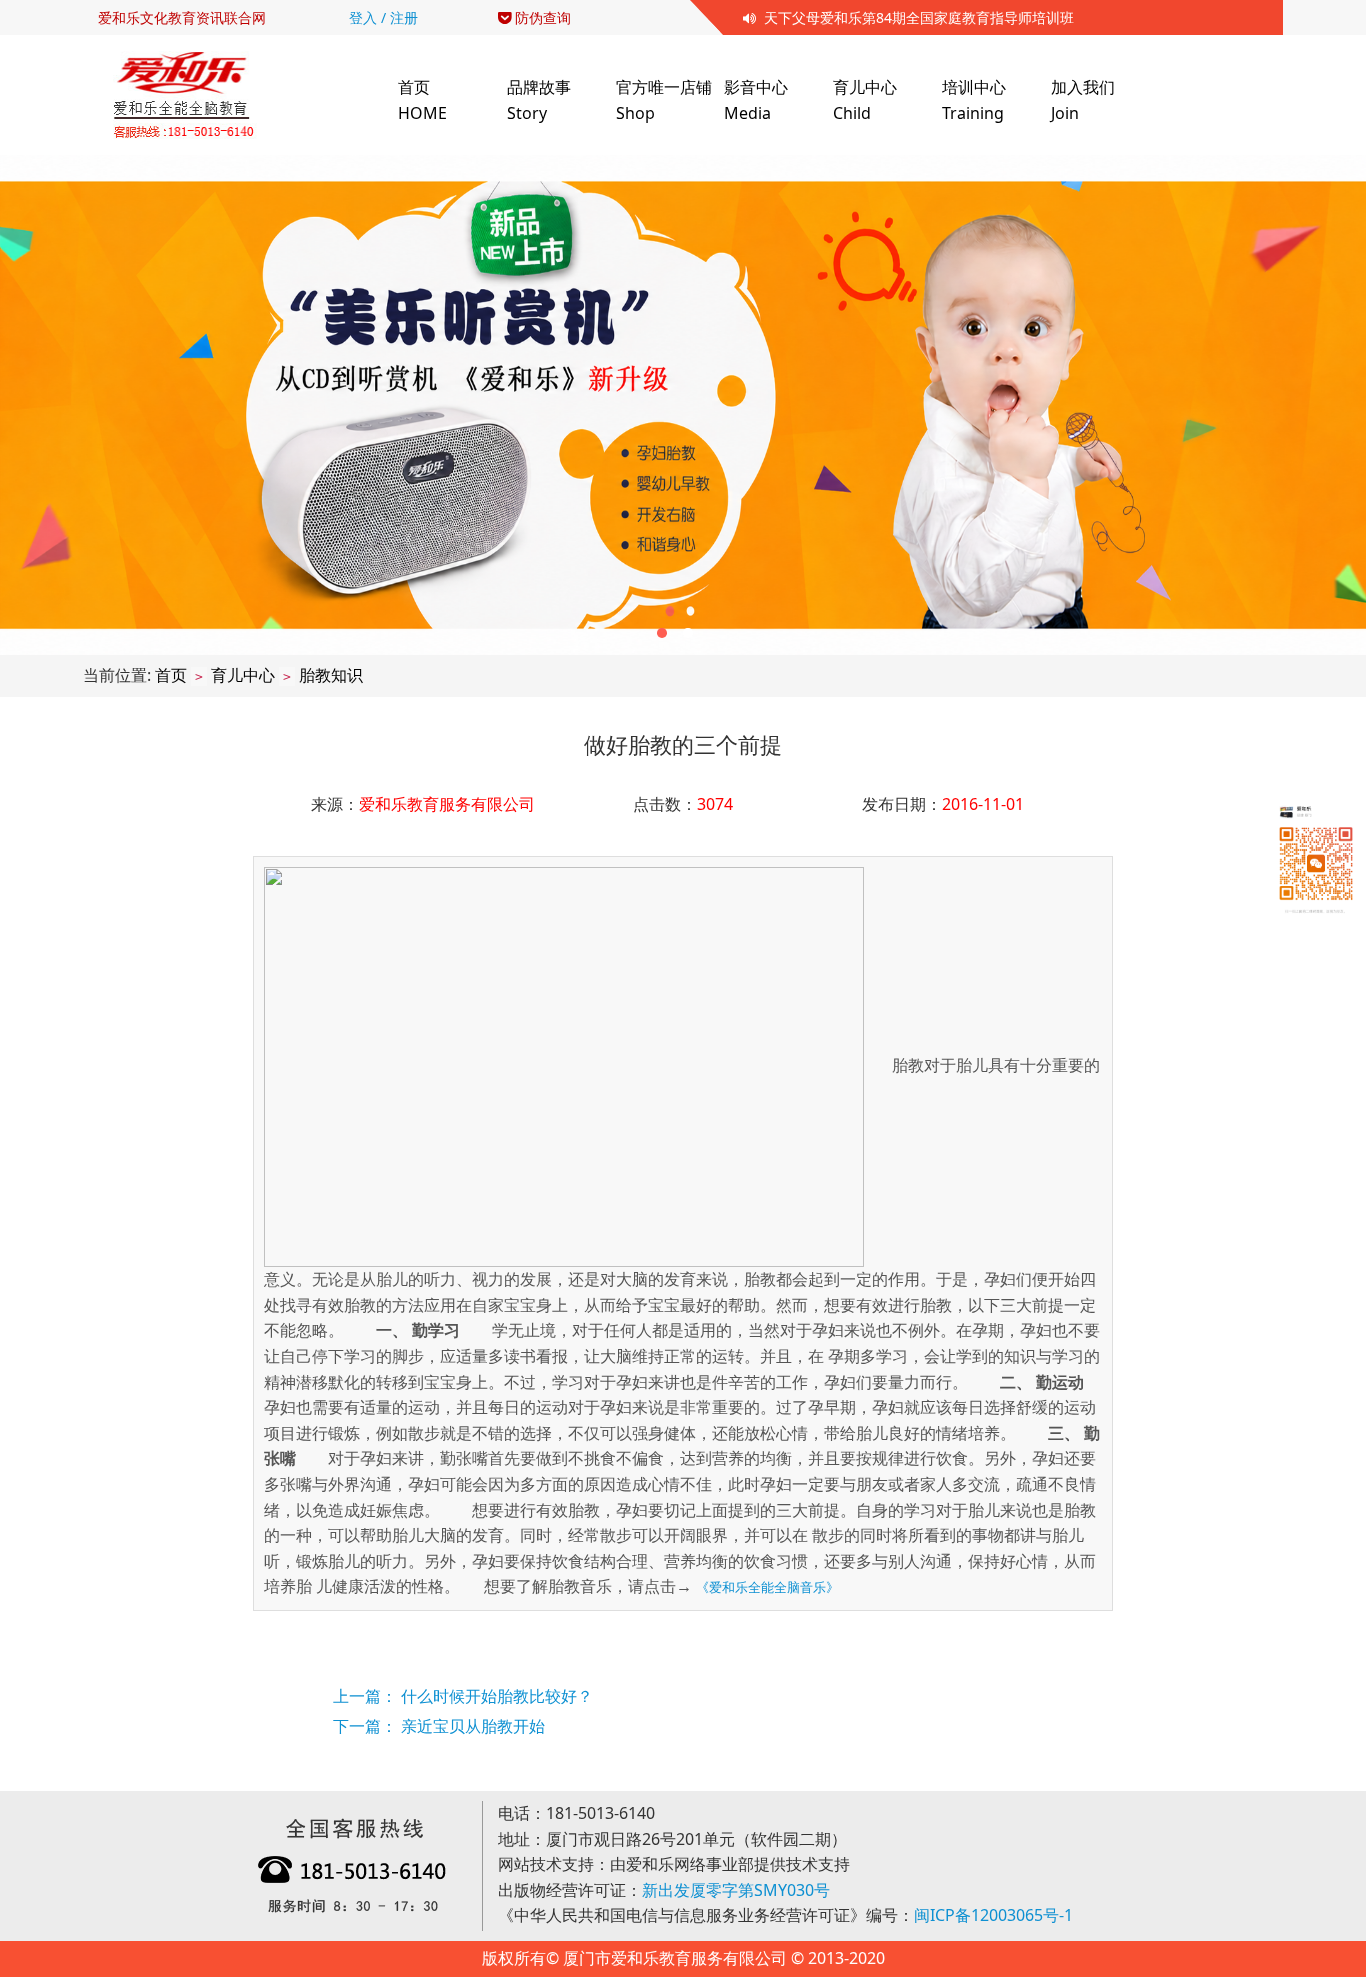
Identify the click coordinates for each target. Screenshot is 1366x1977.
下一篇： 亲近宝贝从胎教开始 (439, 1726)
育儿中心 (243, 675)
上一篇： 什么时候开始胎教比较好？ (463, 1696)
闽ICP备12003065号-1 (993, 1915)
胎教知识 (331, 675)
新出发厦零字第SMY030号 (736, 1890)
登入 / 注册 (383, 17)
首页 (171, 675)
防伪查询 (541, 17)
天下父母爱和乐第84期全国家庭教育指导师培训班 (915, 17)
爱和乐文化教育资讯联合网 (182, 17)
